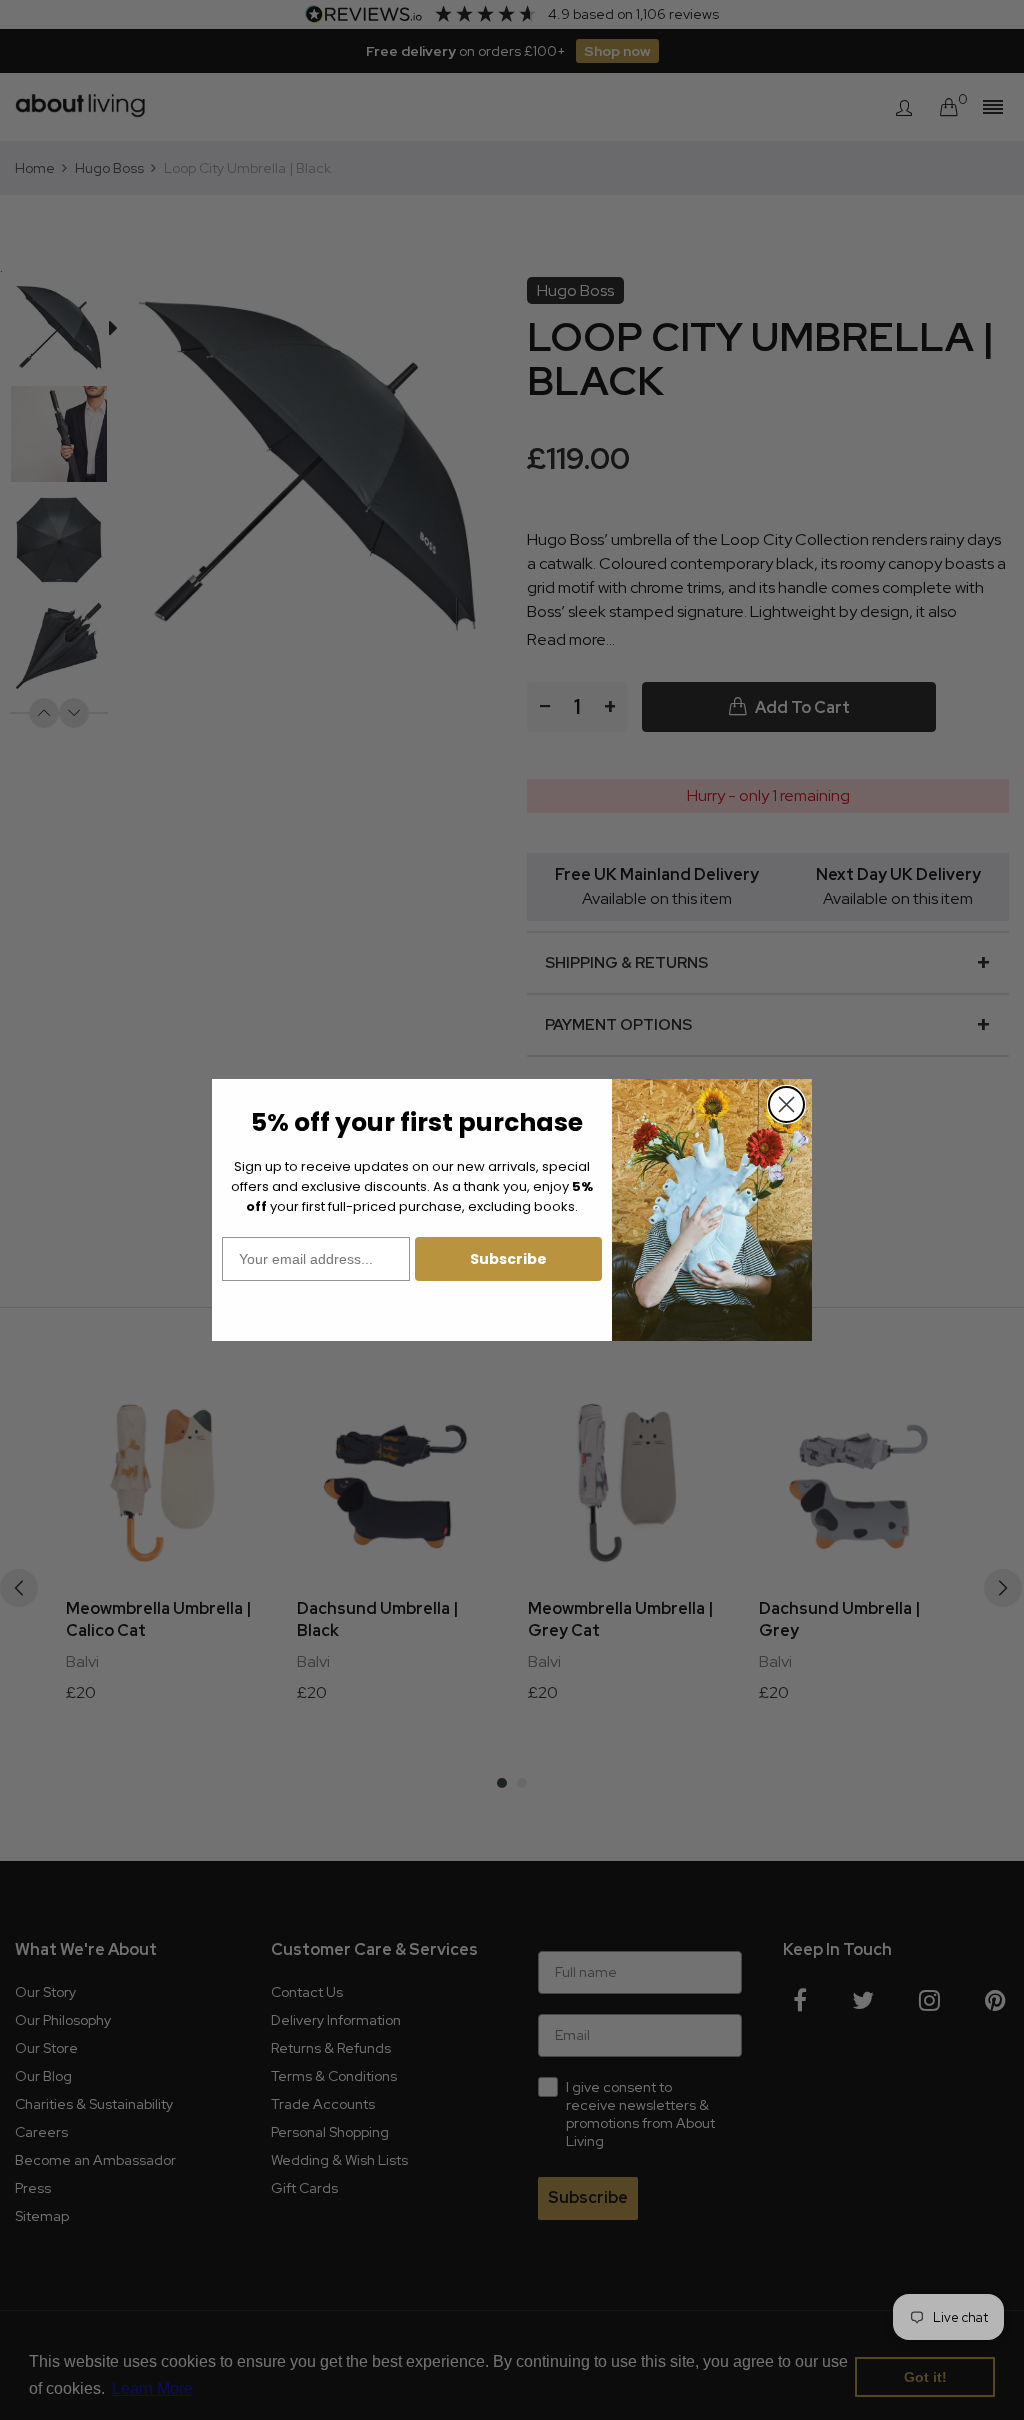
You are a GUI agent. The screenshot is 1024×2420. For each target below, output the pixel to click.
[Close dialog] (786, 1104)
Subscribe (508, 1259)
